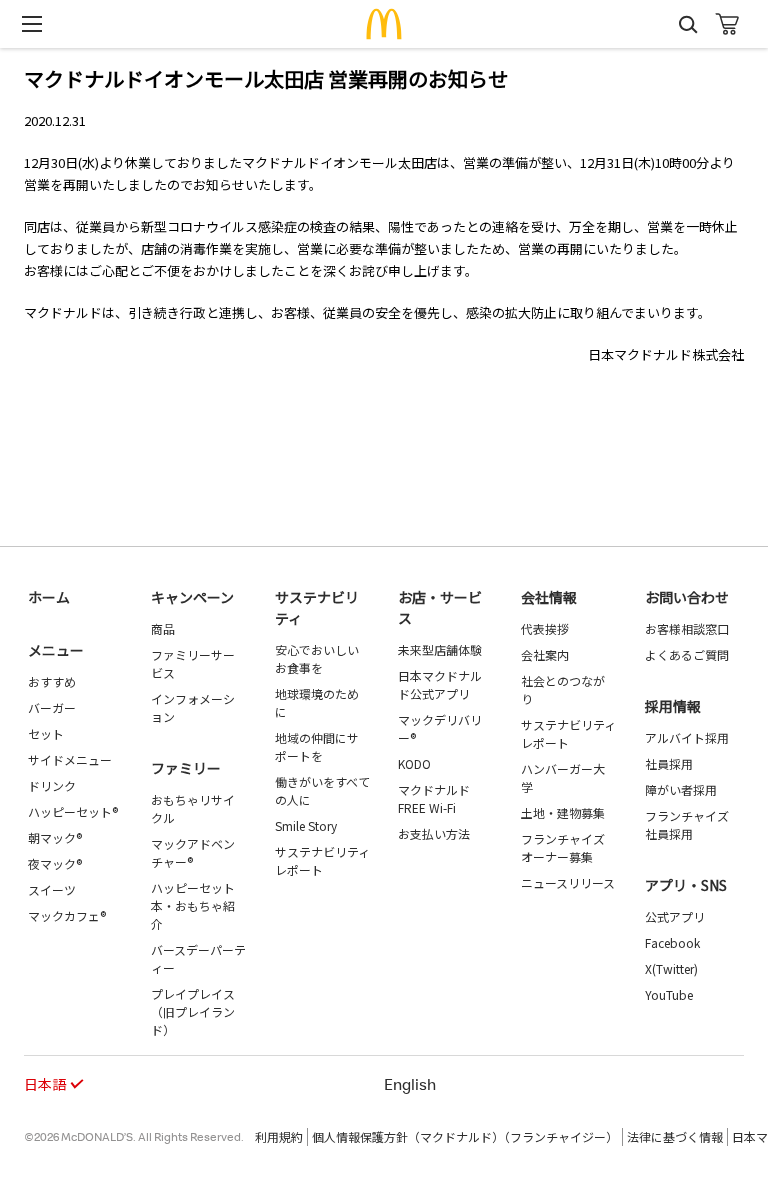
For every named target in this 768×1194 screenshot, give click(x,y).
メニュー (56, 650)
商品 (163, 628)
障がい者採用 (681, 789)
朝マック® (55, 837)
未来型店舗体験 (440, 649)
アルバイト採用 (687, 737)
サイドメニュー (70, 759)
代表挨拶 (545, 628)
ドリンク (52, 785)
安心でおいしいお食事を (317, 658)
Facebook (672, 942)
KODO (414, 763)
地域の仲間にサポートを (317, 746)
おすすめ (52, 681)
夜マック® (55, 863)
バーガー (52, 707)
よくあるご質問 (687, 654)
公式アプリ (675, 916)
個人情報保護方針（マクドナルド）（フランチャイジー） (465, 1136)
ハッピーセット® (73, 811)
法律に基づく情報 (675, 1136)
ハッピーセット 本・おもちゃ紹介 (193, 905)
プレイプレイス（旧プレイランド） (193, 1011)
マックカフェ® (67, 915)
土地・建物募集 (563, 812)
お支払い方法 (434, 833)
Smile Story (306, 825)
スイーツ (52, 889)
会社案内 (545, 654)
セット (46, 733)
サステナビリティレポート (322, 860)
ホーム (49, 597)
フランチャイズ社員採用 (687, 824)
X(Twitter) (671, 968)
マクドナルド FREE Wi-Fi (434, 798)
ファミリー (186, 768)
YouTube (669, 994)
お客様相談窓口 (687, 628)
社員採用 (669, 763)
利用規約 (279, 1136)
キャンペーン (192, 597)
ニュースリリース (568, 882)
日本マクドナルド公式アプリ (440, 684)
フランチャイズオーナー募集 (563, 847)
